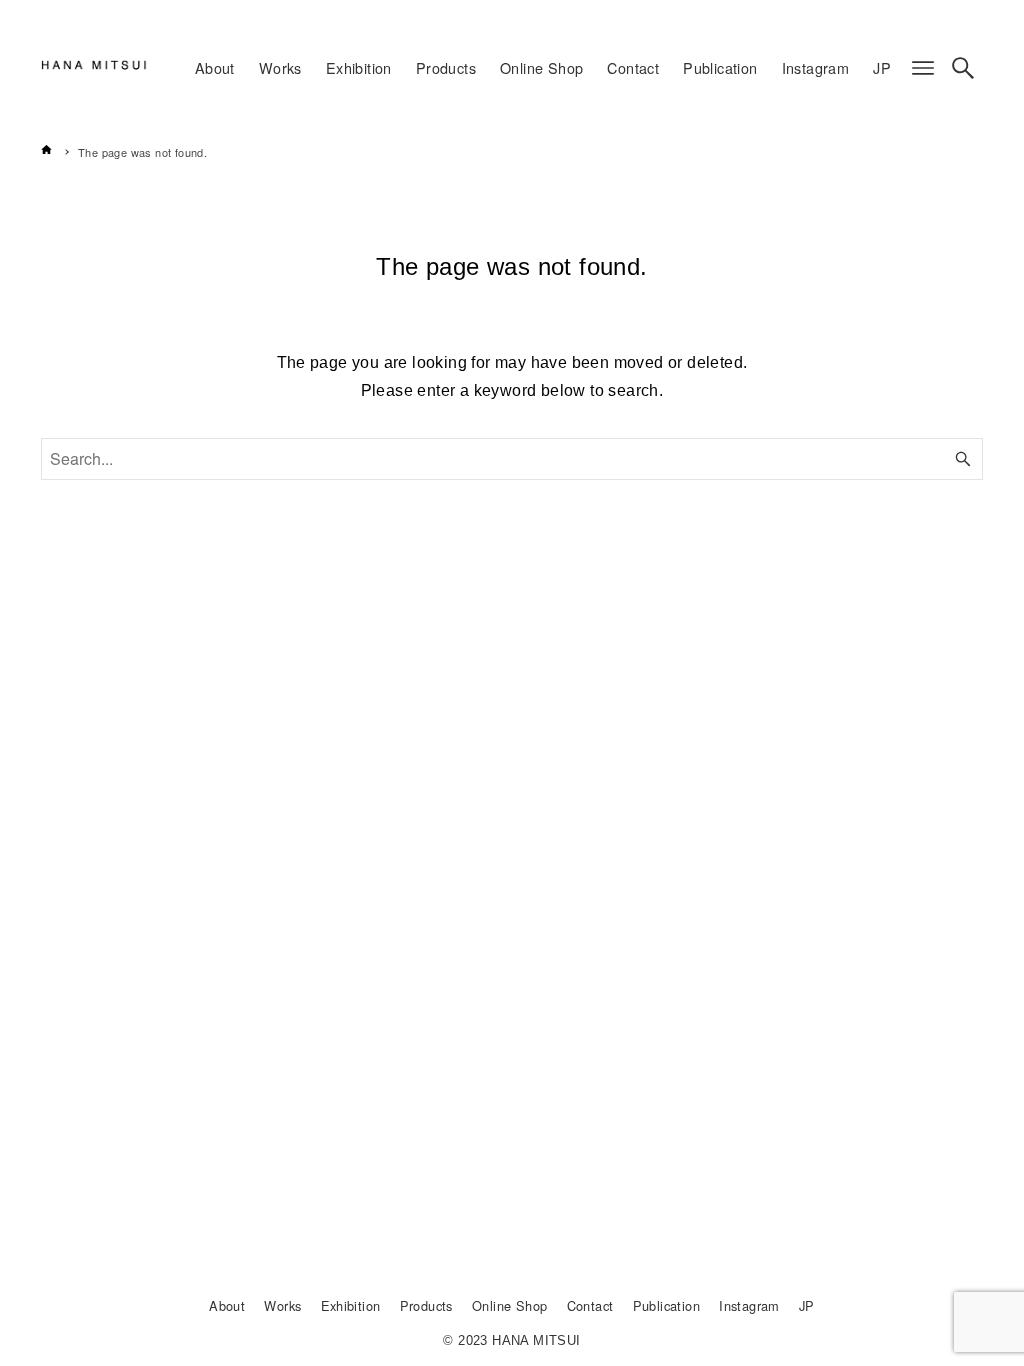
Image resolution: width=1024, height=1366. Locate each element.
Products (426, 1305)
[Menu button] (923, 68)
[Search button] (963, 68)
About (227, 1305)
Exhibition (351, 1305)
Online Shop (509, 1305)
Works (282, 1305)
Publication (666, 1305)
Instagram (749, 1305)
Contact (590, 1305)
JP (807, 1305)
